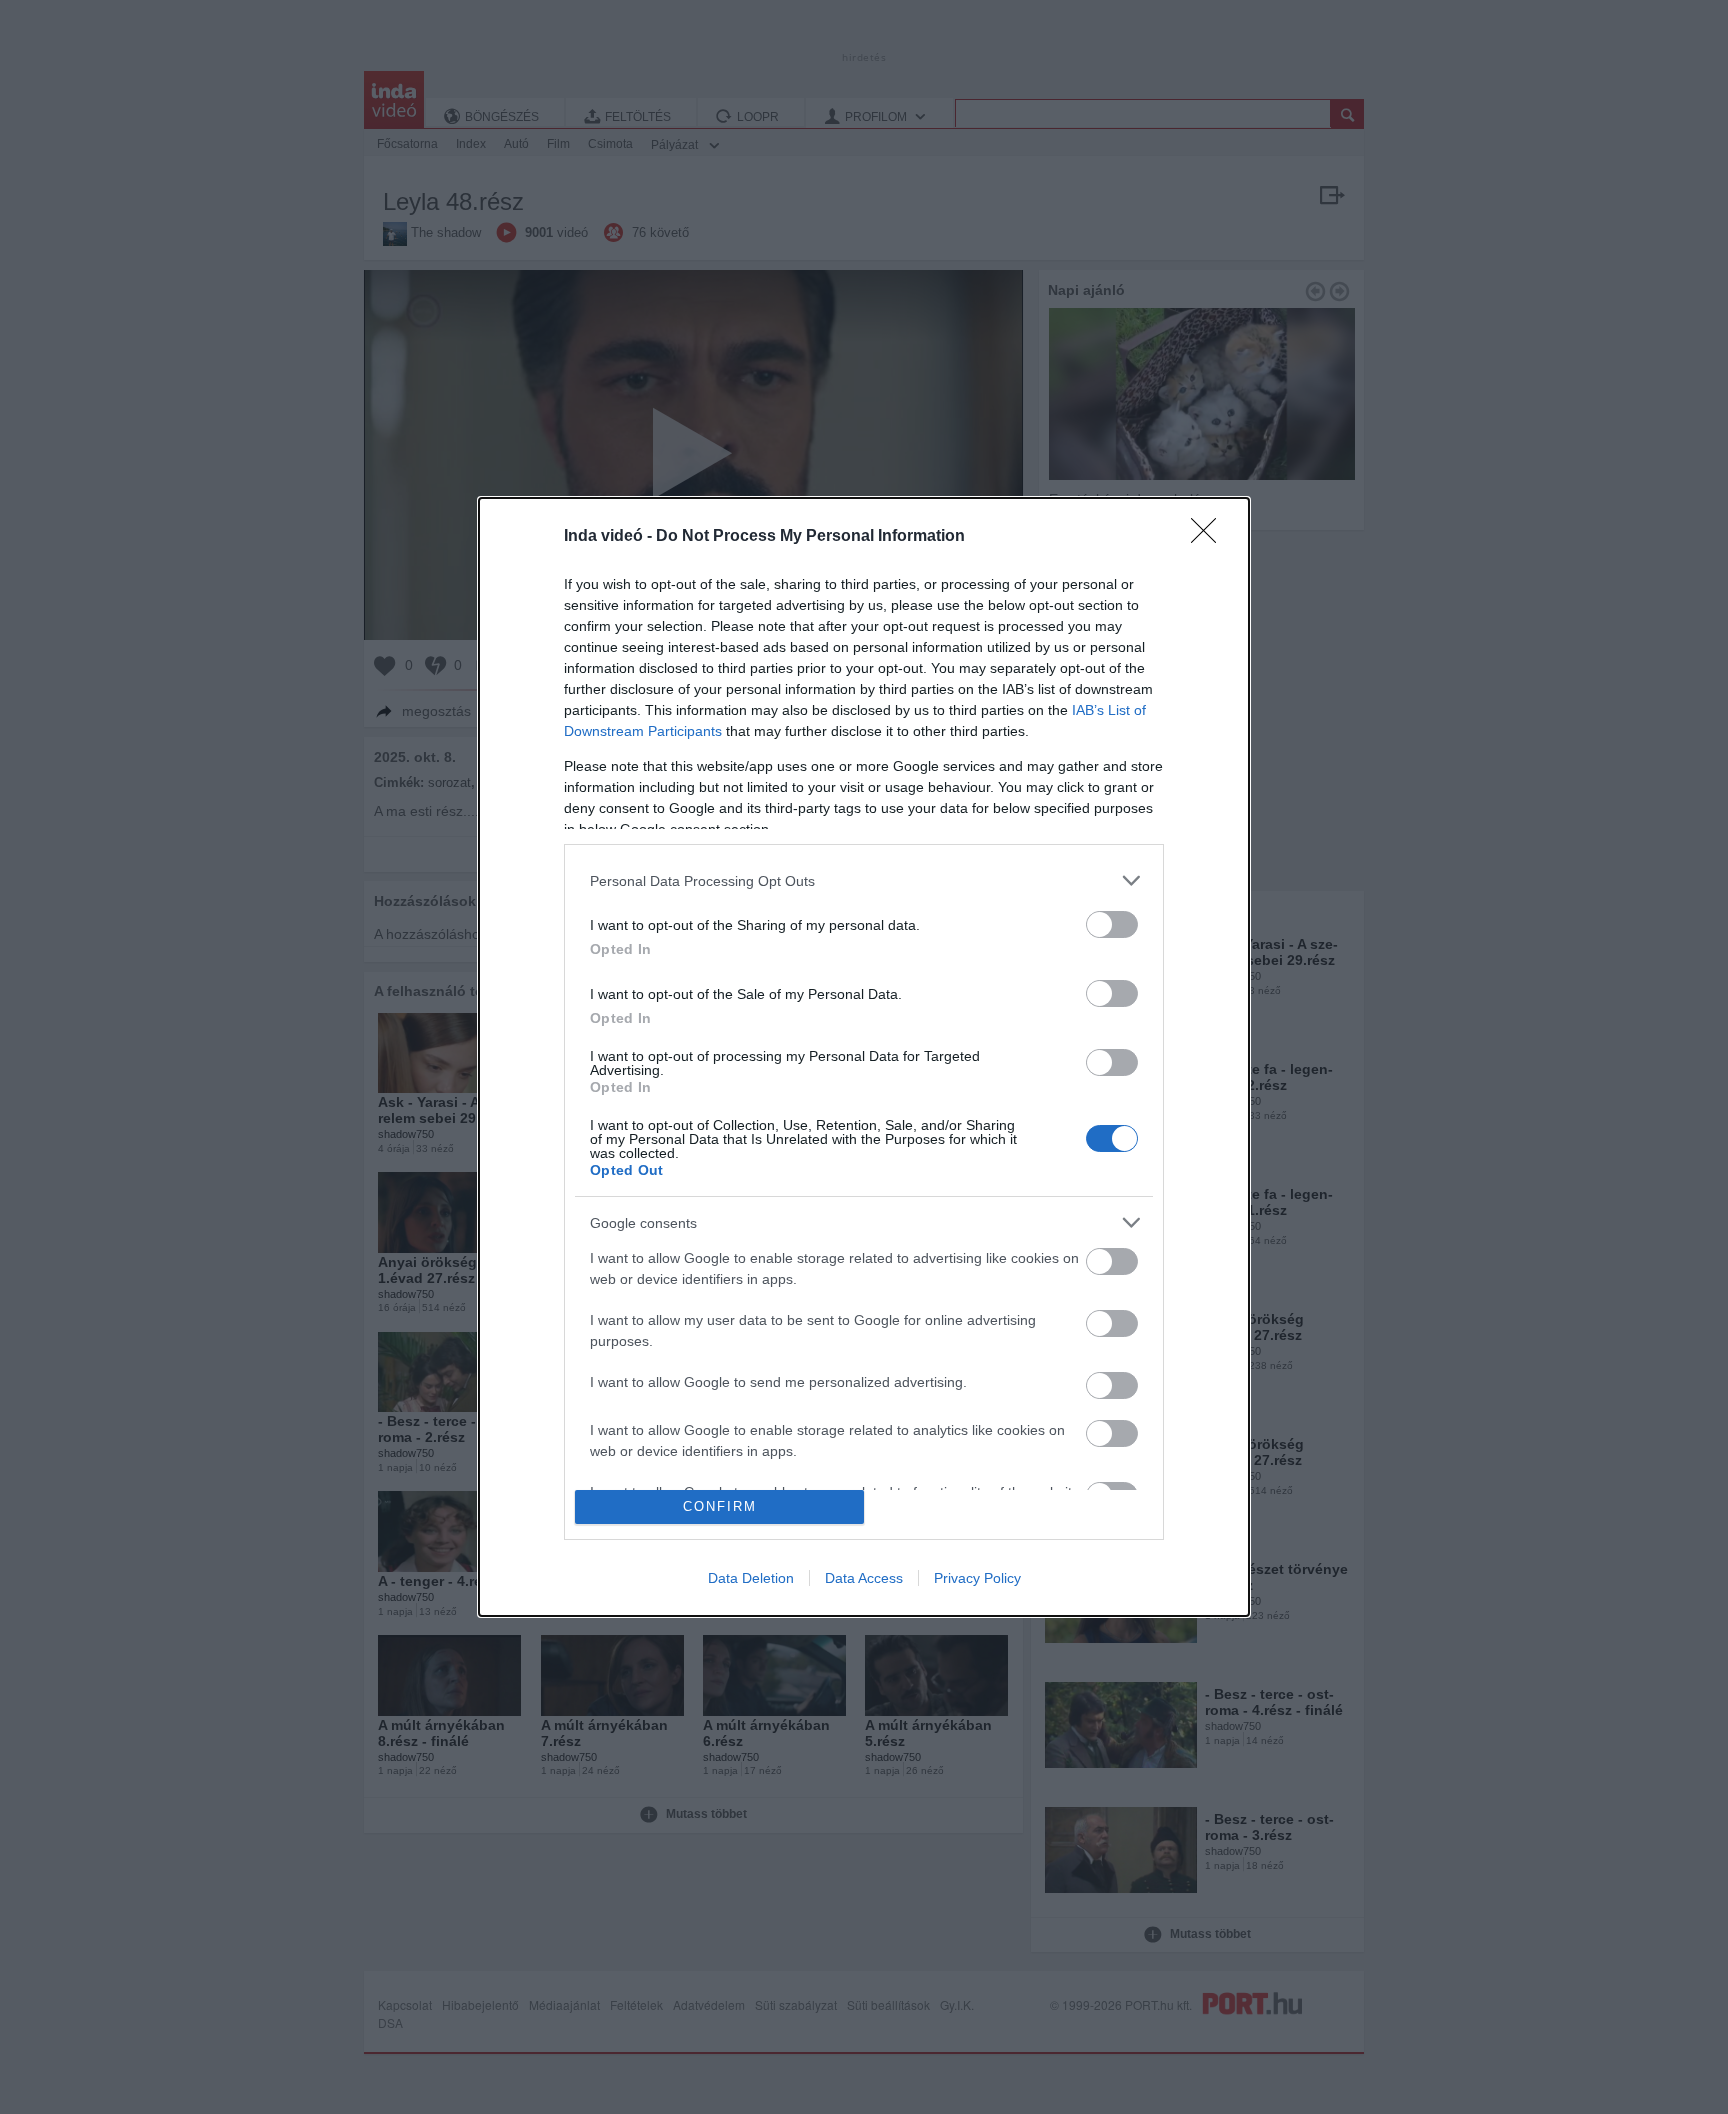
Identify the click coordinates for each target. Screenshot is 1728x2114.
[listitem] (864, 880)
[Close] (1210, 537)
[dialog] (864, 1056)
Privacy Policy (977, 1578)
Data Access (864, 1578)
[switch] (1112, 924)
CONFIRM (720, 1506)
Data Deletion (751, 1578)
